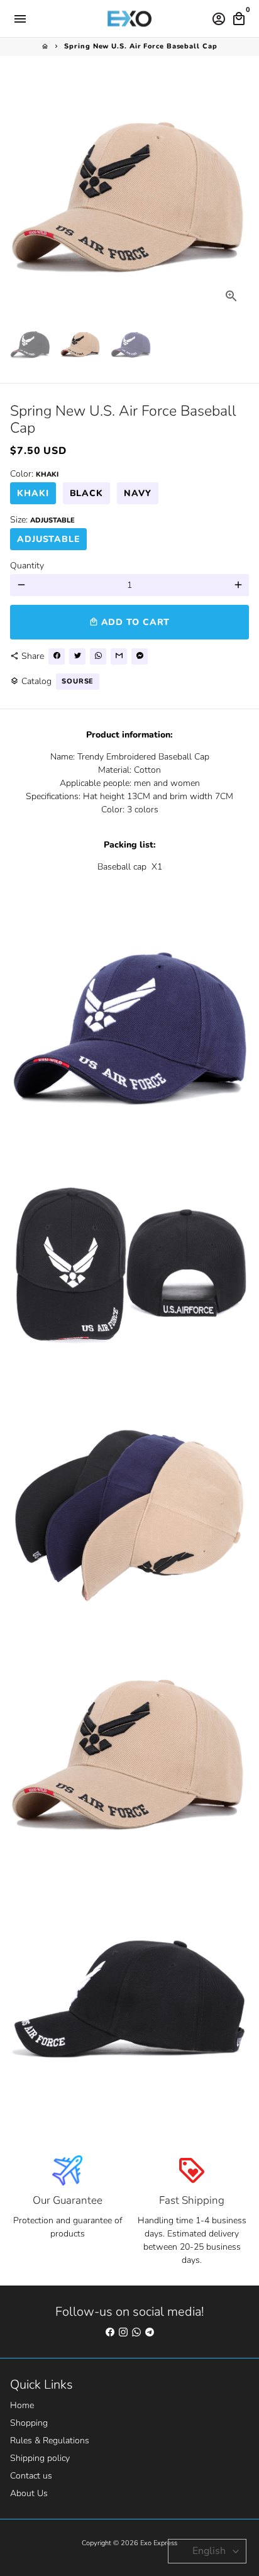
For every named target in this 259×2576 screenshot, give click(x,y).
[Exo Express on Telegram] (150, 2332)
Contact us (31, 2476)
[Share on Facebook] (57, 656)
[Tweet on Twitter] (77, 656)
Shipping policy (40, 2458)
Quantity (27, 566)
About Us (29, 2493)
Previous (21, 194)
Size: (42, 520)
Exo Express (159, 2543)
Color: (34, 474)
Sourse (78, 681)
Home (22, 2405)
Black (87, 493)
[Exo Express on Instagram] (123, 2332)
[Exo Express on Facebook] (110, 2332)
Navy (138, 493)
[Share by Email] (119, 656)
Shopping (29, 2423)
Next (238, 194)
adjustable (48, 539)
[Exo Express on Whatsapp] (136, 2332)
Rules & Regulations (50, 2441)
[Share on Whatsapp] (98, 656)
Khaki (33, 493)
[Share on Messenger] (140, 656)
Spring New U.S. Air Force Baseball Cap (141, 46)
